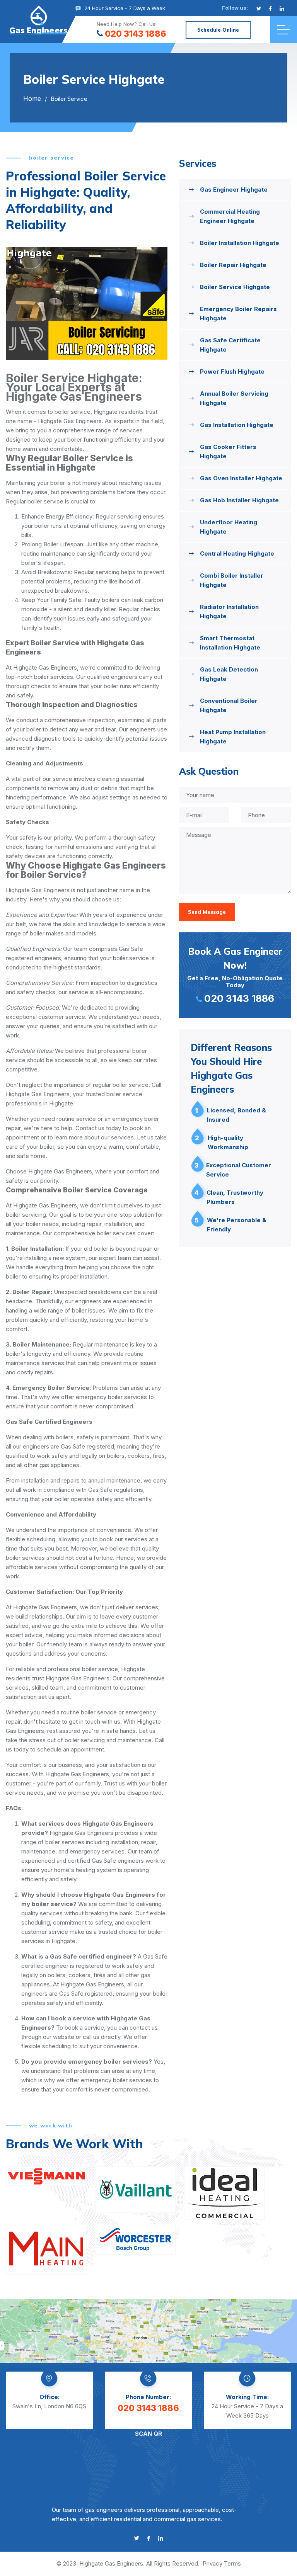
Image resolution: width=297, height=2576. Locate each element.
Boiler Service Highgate (235, 287)
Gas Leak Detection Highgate (229, 674)
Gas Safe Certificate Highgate (230, 345)
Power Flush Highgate (232, 372)
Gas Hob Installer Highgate (239, 500)
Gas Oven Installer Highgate (241, 478)
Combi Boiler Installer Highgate (232, 580)
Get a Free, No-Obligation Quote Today (235, 975)
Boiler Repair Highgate (233, 265)
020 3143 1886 (136, 34)
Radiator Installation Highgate (229, 611)
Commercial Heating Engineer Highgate (230, 216)
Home (32, 99)
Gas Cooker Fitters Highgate (228, 451)
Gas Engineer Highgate (234, 190)
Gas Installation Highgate (237, 425)
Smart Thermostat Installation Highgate (230, 643)
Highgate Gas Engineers (111, 2563)
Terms (232, 2563)
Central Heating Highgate (237, 553)
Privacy (213, 2563)
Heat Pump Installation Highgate (233, 737)
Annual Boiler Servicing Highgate (234, 398)
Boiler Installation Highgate (240, 243)
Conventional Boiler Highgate (229, 705)
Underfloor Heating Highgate (229, 527)
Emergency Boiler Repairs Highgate (238, 314)
